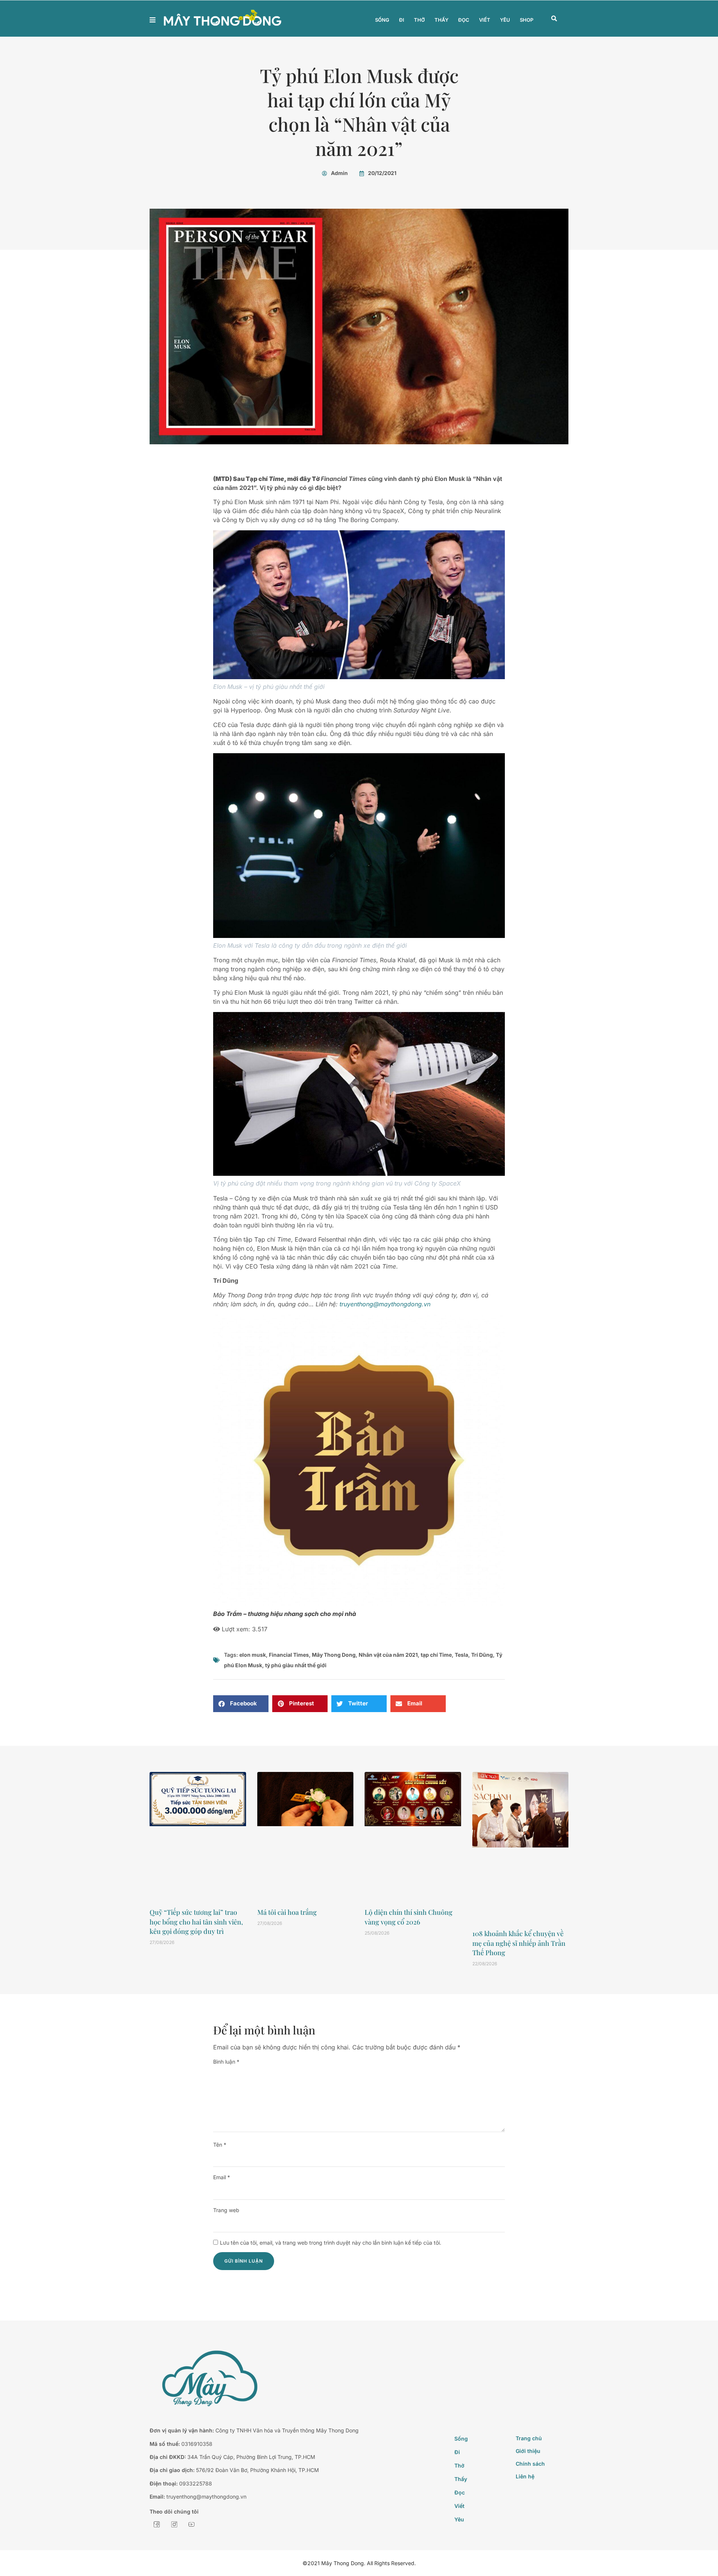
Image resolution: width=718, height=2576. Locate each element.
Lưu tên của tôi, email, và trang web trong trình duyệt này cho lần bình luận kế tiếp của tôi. (331, 2243)
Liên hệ (525, 2476)
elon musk (253, 1655)
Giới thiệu (528, 2451)
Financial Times (289, 1655)
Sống (382, 20)
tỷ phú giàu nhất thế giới (296, 1665)
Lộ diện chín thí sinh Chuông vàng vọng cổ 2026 (409, 1917)
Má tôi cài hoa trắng (287, 1912)
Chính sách (530, 2464)
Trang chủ (529, 2438)
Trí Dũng (482, 1655)
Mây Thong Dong (334, 1655)
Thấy (441, 20)
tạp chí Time (436, 1655)
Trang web (226, 2210)
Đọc (464, 20)
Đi (402, 20)
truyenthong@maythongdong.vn (385, 1304)
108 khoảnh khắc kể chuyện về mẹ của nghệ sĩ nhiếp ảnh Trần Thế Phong (519, 1943)
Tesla (461, 1655)
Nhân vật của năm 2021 (388, 1655)
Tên (220, 2145)
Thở (419, 20)
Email (222, 2177)
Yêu (505, 20)
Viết (485, 20)
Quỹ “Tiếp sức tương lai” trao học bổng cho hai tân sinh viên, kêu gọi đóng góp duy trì (196, 1922)
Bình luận (226, 2062)
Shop (527, 20)
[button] (554, 19)
